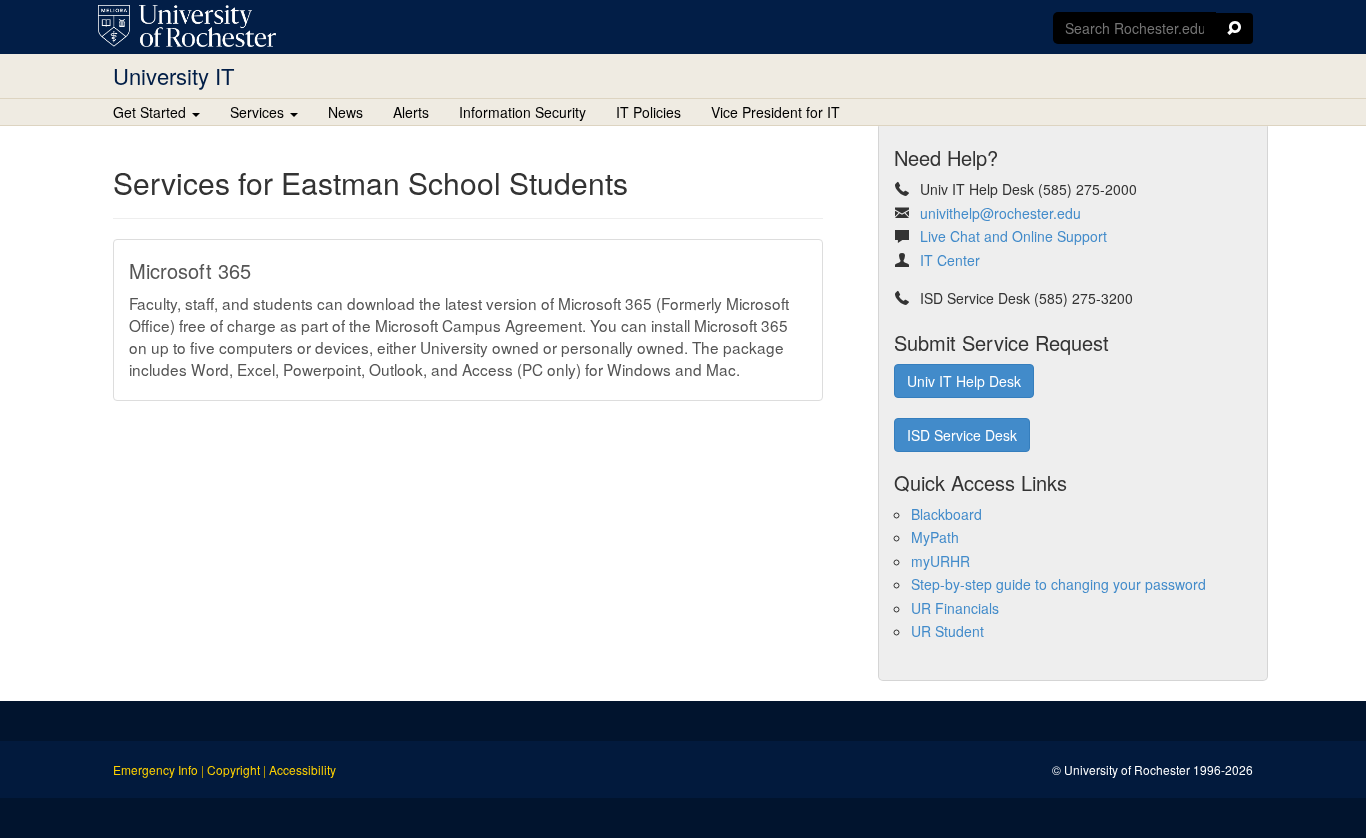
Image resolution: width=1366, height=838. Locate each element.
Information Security (522, 112)
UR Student (947, 631)
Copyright (233, 769)
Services (259, 112)
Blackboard (946, 514)
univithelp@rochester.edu (1000, 213)
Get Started (151, 112)
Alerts (411, 112)
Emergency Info (155, 769)
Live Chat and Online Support (1013, 236)
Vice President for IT (775, 112)
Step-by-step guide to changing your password (1058, 584)
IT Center (950, 260)
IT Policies (648, 112)
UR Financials (955, 608)
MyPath (935, 537)
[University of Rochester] (187, 26)
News (345, 112)
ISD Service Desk (962, 435)
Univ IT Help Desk (964, 381)
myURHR (940, 561)
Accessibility (302, 769)
